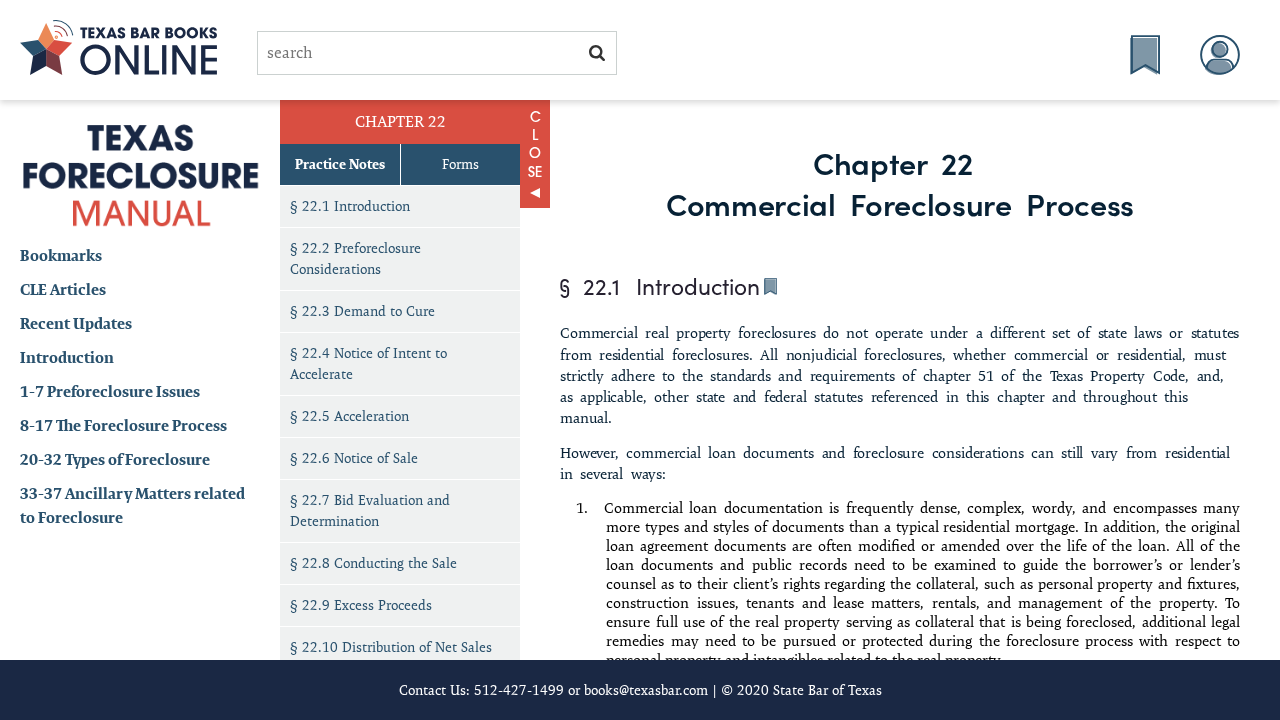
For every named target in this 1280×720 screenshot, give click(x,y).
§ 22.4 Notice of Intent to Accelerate (368, 363)
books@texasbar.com (646, 690)
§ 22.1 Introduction (350, 206)
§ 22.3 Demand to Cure (362, 311)
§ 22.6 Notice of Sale (354, 458)
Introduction (67, 357)
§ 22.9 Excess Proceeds (361, 605)
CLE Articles (63, 289)
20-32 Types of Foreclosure (115, 459)
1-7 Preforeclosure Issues (110, 391)
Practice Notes (340, 164)
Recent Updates (76, 323)
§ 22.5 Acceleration (349, 416)
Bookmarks (61, 255)
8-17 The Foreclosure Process (123, 425)
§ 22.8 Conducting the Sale (373, 563)
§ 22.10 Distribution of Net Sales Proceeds (391, 657)
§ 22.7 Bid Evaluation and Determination (370, 510)
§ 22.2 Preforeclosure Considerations (355, 258)
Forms (460, 164)
